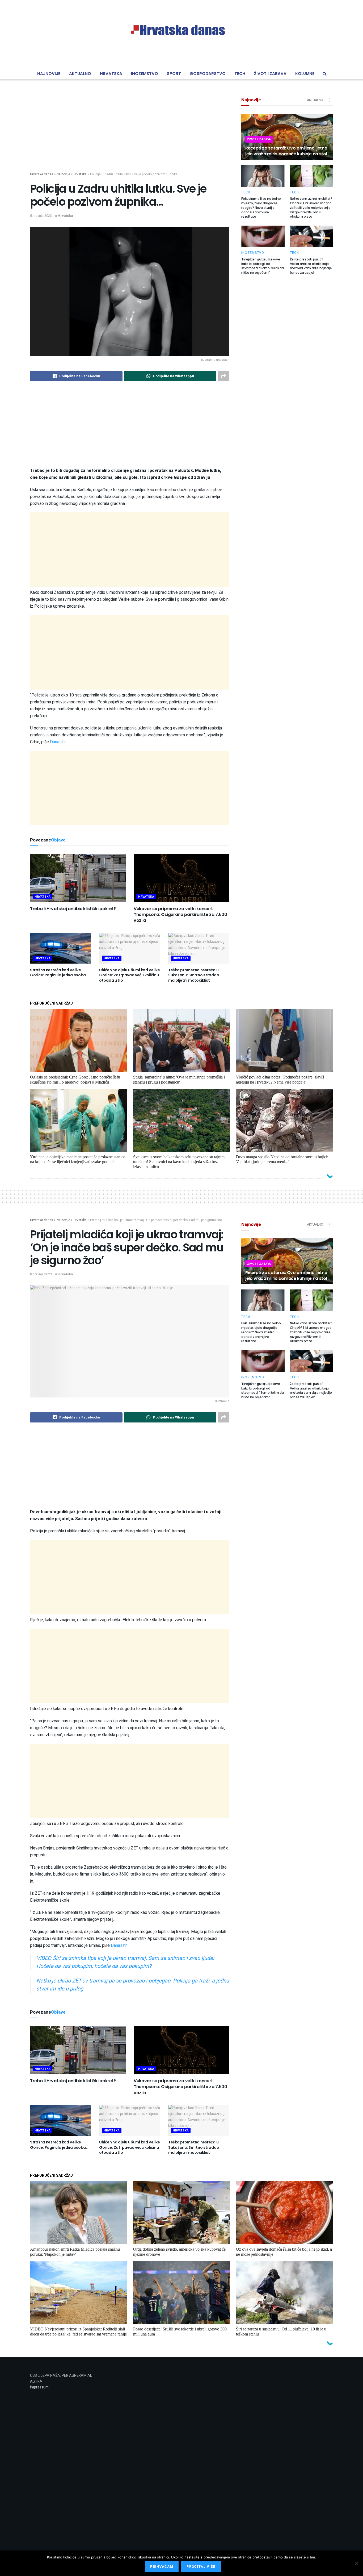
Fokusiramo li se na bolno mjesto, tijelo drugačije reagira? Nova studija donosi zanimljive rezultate (261, 208)
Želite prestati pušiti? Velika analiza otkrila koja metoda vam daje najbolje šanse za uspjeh (311, 266)
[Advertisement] (130, 135)
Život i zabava (270, 74)
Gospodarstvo (208, 74)
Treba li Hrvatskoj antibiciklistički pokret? (73, 909)
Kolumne (305, 74)
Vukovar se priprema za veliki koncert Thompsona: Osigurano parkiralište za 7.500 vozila (180, 915)
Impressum (39, 2387)
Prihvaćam (162, 2567)
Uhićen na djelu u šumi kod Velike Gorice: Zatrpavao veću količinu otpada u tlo (130, 975)
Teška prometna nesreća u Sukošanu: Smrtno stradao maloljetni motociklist (194, 975)
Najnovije (49, 74)
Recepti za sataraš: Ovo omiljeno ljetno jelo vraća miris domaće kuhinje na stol (286, 151)
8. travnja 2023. (41, 216)
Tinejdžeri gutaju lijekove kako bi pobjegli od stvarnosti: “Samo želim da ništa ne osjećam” (263, 266)
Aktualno (80, 74)
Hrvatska (111, 74)
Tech (240, 74)
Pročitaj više (201, 2567)
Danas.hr (58, 742)
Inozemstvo (145, 74)
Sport (174, 74)
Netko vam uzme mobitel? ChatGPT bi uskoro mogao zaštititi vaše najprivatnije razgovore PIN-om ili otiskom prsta (311, 208)
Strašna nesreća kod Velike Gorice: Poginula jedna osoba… (59, 973)
